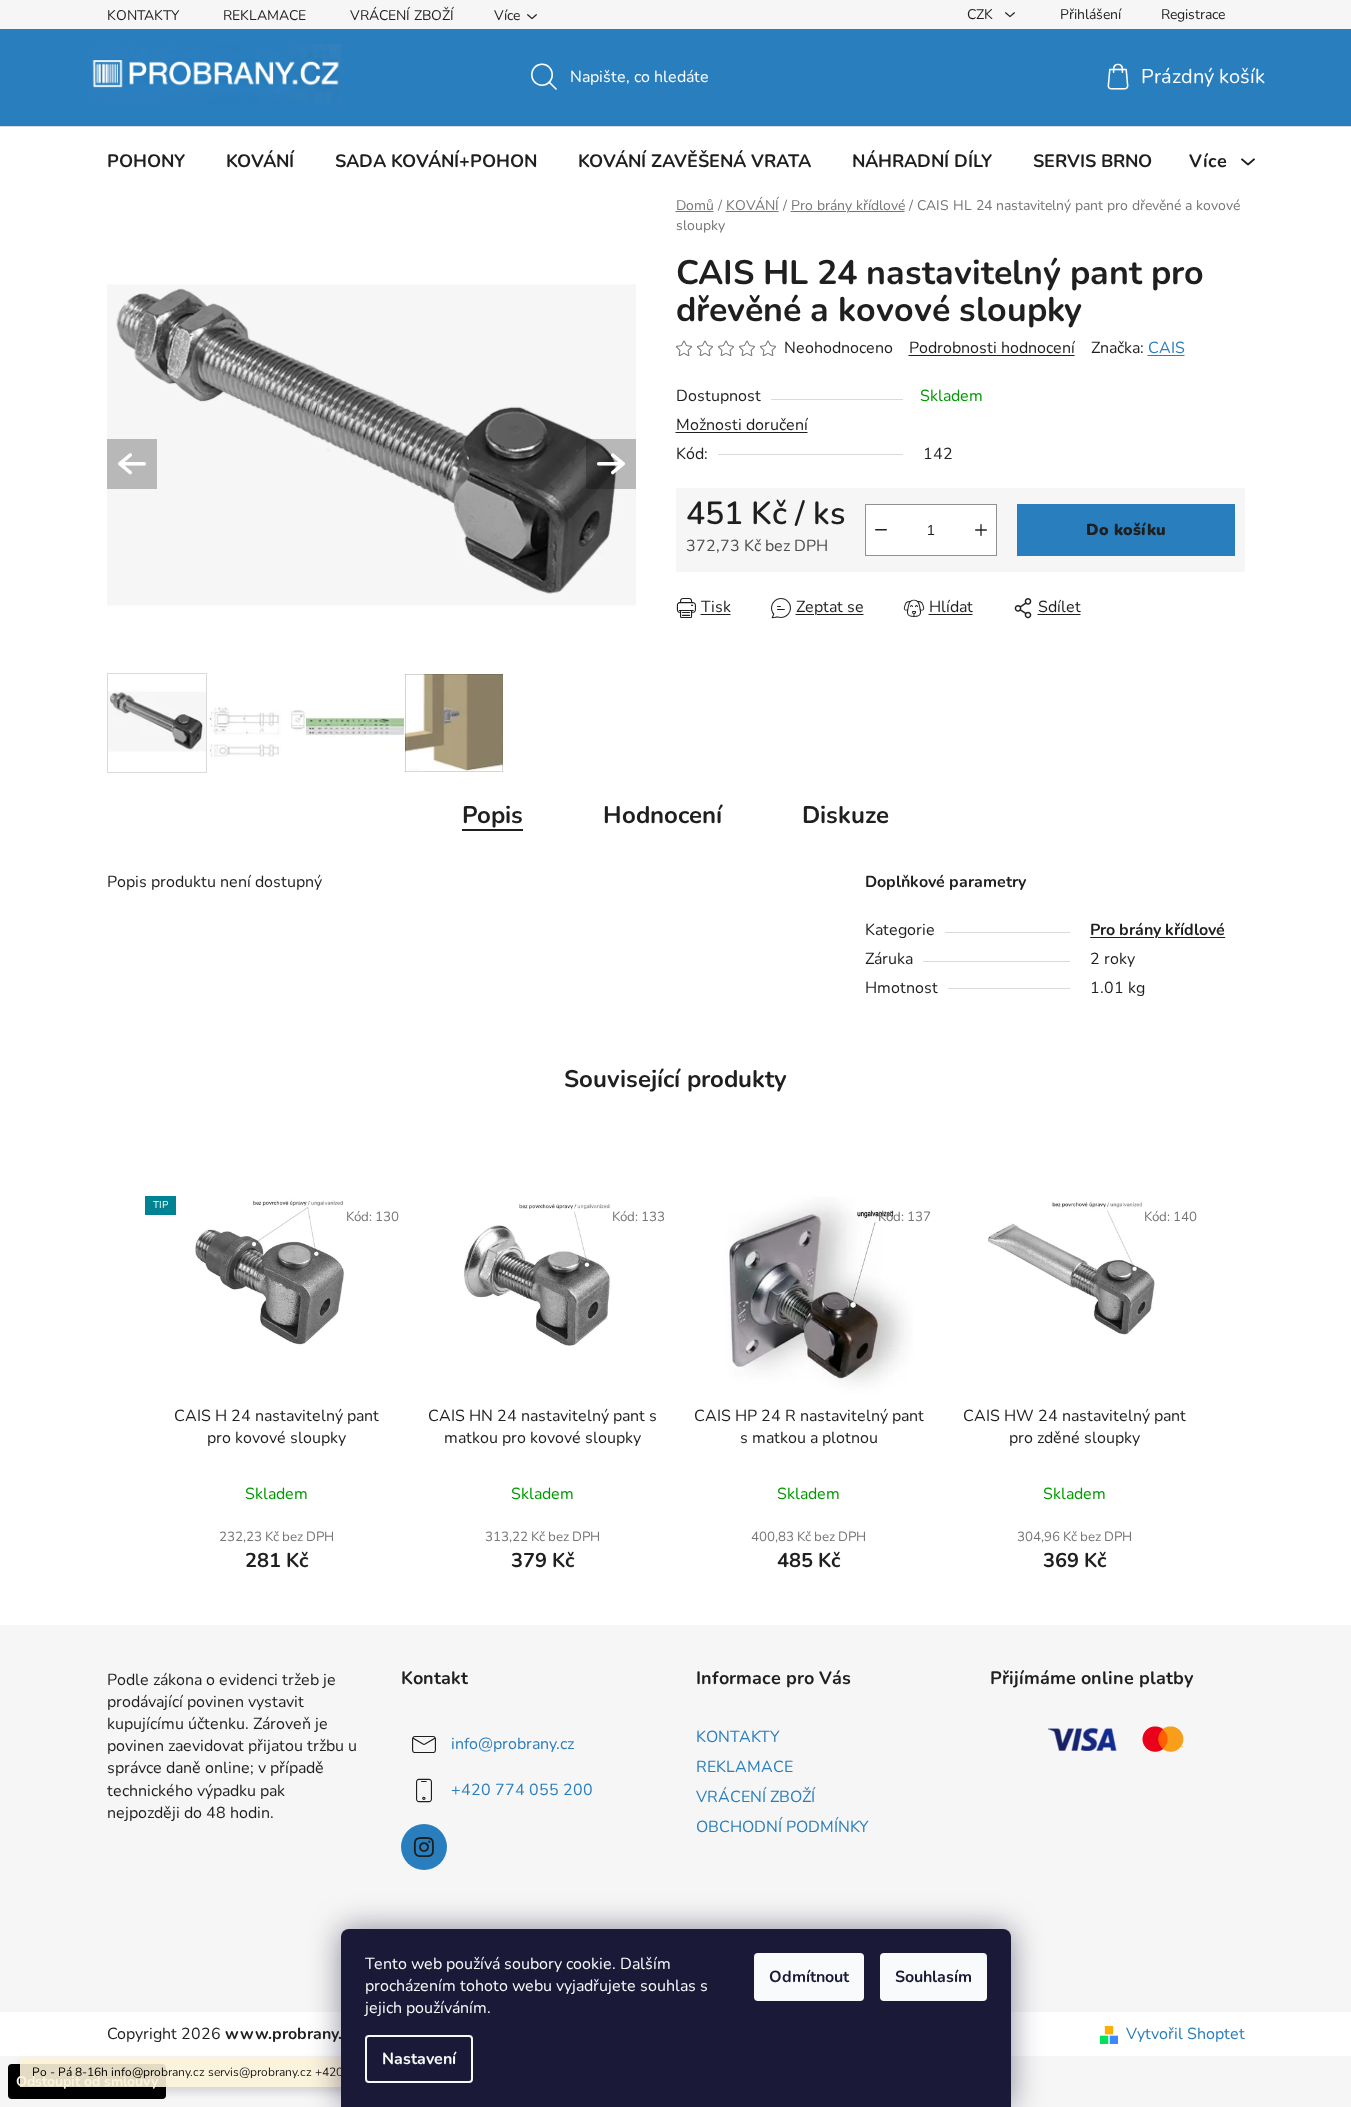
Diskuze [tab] (845, 815)
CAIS (1166, 348)
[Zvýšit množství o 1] (981, 530)
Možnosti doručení (742, 425)
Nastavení (419, 2059)
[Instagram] (424, 1847)
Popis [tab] (492, 815)
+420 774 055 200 (522, 1790)
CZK (982, 14)
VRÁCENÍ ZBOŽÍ (402, 15)
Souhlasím (933, 1977)
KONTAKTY (143, 15)
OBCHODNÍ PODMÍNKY (782, 1827)
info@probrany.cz (512, 1744)
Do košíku (1126, 530)
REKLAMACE (264, 15)
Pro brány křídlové (1157, 930)
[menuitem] (146, 161)
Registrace (1193, 14)
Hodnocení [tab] (662, 815)
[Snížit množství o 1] (881, 530)
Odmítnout (809, 1977)
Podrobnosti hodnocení (992, 348)
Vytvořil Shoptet (1185, 2034)
